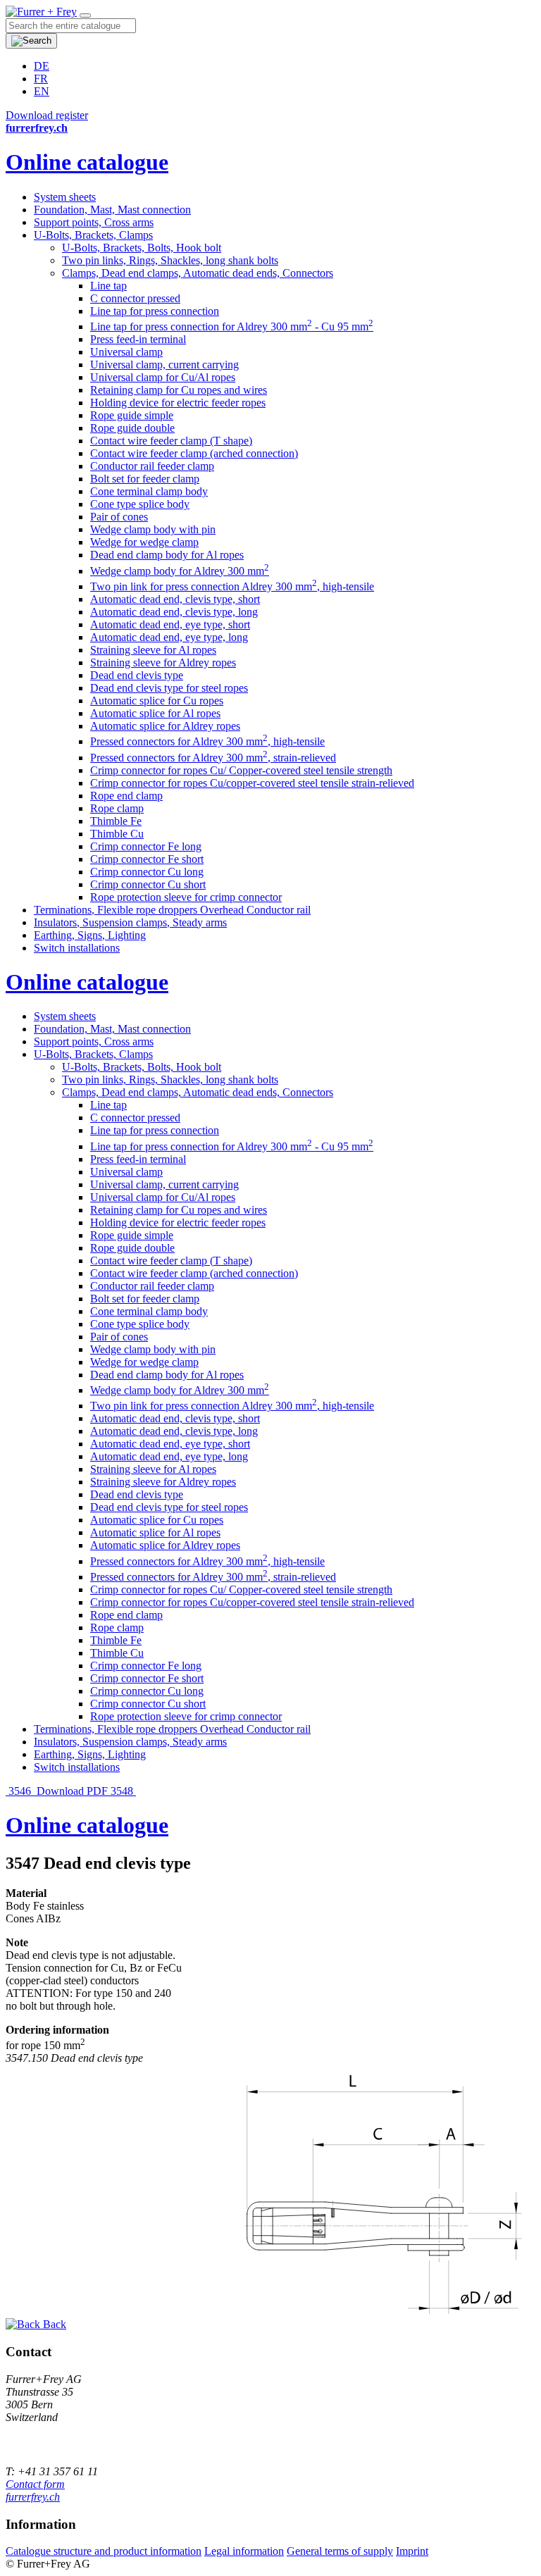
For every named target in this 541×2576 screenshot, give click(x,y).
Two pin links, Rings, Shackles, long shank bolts (170, 260)
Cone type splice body (140, 504)
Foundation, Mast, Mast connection (112, 210)
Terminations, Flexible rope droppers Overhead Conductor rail (172, 910)
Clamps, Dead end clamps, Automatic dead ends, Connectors (198, 273)
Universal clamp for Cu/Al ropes (163, 377)
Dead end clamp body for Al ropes (167, 555)
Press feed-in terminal (138, 339)
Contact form (35, 2484)
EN (42, 91)
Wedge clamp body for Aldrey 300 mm (180, 571)
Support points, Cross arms (94, 222)
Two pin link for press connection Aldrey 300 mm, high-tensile (232, 586)
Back (53, 2324)
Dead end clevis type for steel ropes (169, 688)
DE (42, 66)
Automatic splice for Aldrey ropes (165, 726)
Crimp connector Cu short (148, 884)
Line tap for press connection (155, 311)
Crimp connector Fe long (146, 846)
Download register (47, 115)
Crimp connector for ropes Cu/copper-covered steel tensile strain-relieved (252, 783)
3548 (123, 1791)
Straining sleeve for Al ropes (153, 650)
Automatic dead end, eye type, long (169, 637)
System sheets (65, 197)
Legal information (244, 2551)
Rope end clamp (126, 796)
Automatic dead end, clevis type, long (174, 612)
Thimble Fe (116, 821)
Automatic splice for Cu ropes (157, 701)
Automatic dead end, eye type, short (170, 624)
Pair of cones (119, 517)
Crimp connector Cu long (147, 872)
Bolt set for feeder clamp (145, 479)
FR (41, 79)
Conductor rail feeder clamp (152, 466)
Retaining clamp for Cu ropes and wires (179, 390)
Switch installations (77, 948)
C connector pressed (135, 298)
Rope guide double (132, 428)
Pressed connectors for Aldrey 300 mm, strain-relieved (213, 758)
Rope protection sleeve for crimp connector (186, 897)
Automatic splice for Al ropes (155, 713)
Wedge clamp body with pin (153, 529)
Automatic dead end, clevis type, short (175, 599)
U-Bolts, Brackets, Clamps (93, 235)
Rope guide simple (132, 415)
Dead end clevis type (137, 675)
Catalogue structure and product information (104, 2551)
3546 (20, 1791)
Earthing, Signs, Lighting (90, 935)
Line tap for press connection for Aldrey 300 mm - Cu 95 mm (232, 326)
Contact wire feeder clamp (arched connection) (194, 453)
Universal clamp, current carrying (164, 365)
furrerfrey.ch (33, 2497)
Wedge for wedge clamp (144, 542)
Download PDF (72, 1791)
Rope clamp (117, 808)
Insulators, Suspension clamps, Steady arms (130, 922)
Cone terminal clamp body (149, 491)
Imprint (412, 2551)
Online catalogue (87, 162)
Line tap (108, 286)
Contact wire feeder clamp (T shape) (171, 441)
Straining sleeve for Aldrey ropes (163, 662)
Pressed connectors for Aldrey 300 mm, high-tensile (207, 741)
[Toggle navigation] (85, 15)
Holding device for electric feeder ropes (178, 403)
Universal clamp (126, 352)
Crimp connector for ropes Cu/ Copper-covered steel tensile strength (241, 770)
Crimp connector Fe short (147, 859)
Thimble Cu (117, 834)
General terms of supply (340, 2551)
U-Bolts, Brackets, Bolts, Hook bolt (142, 248)
